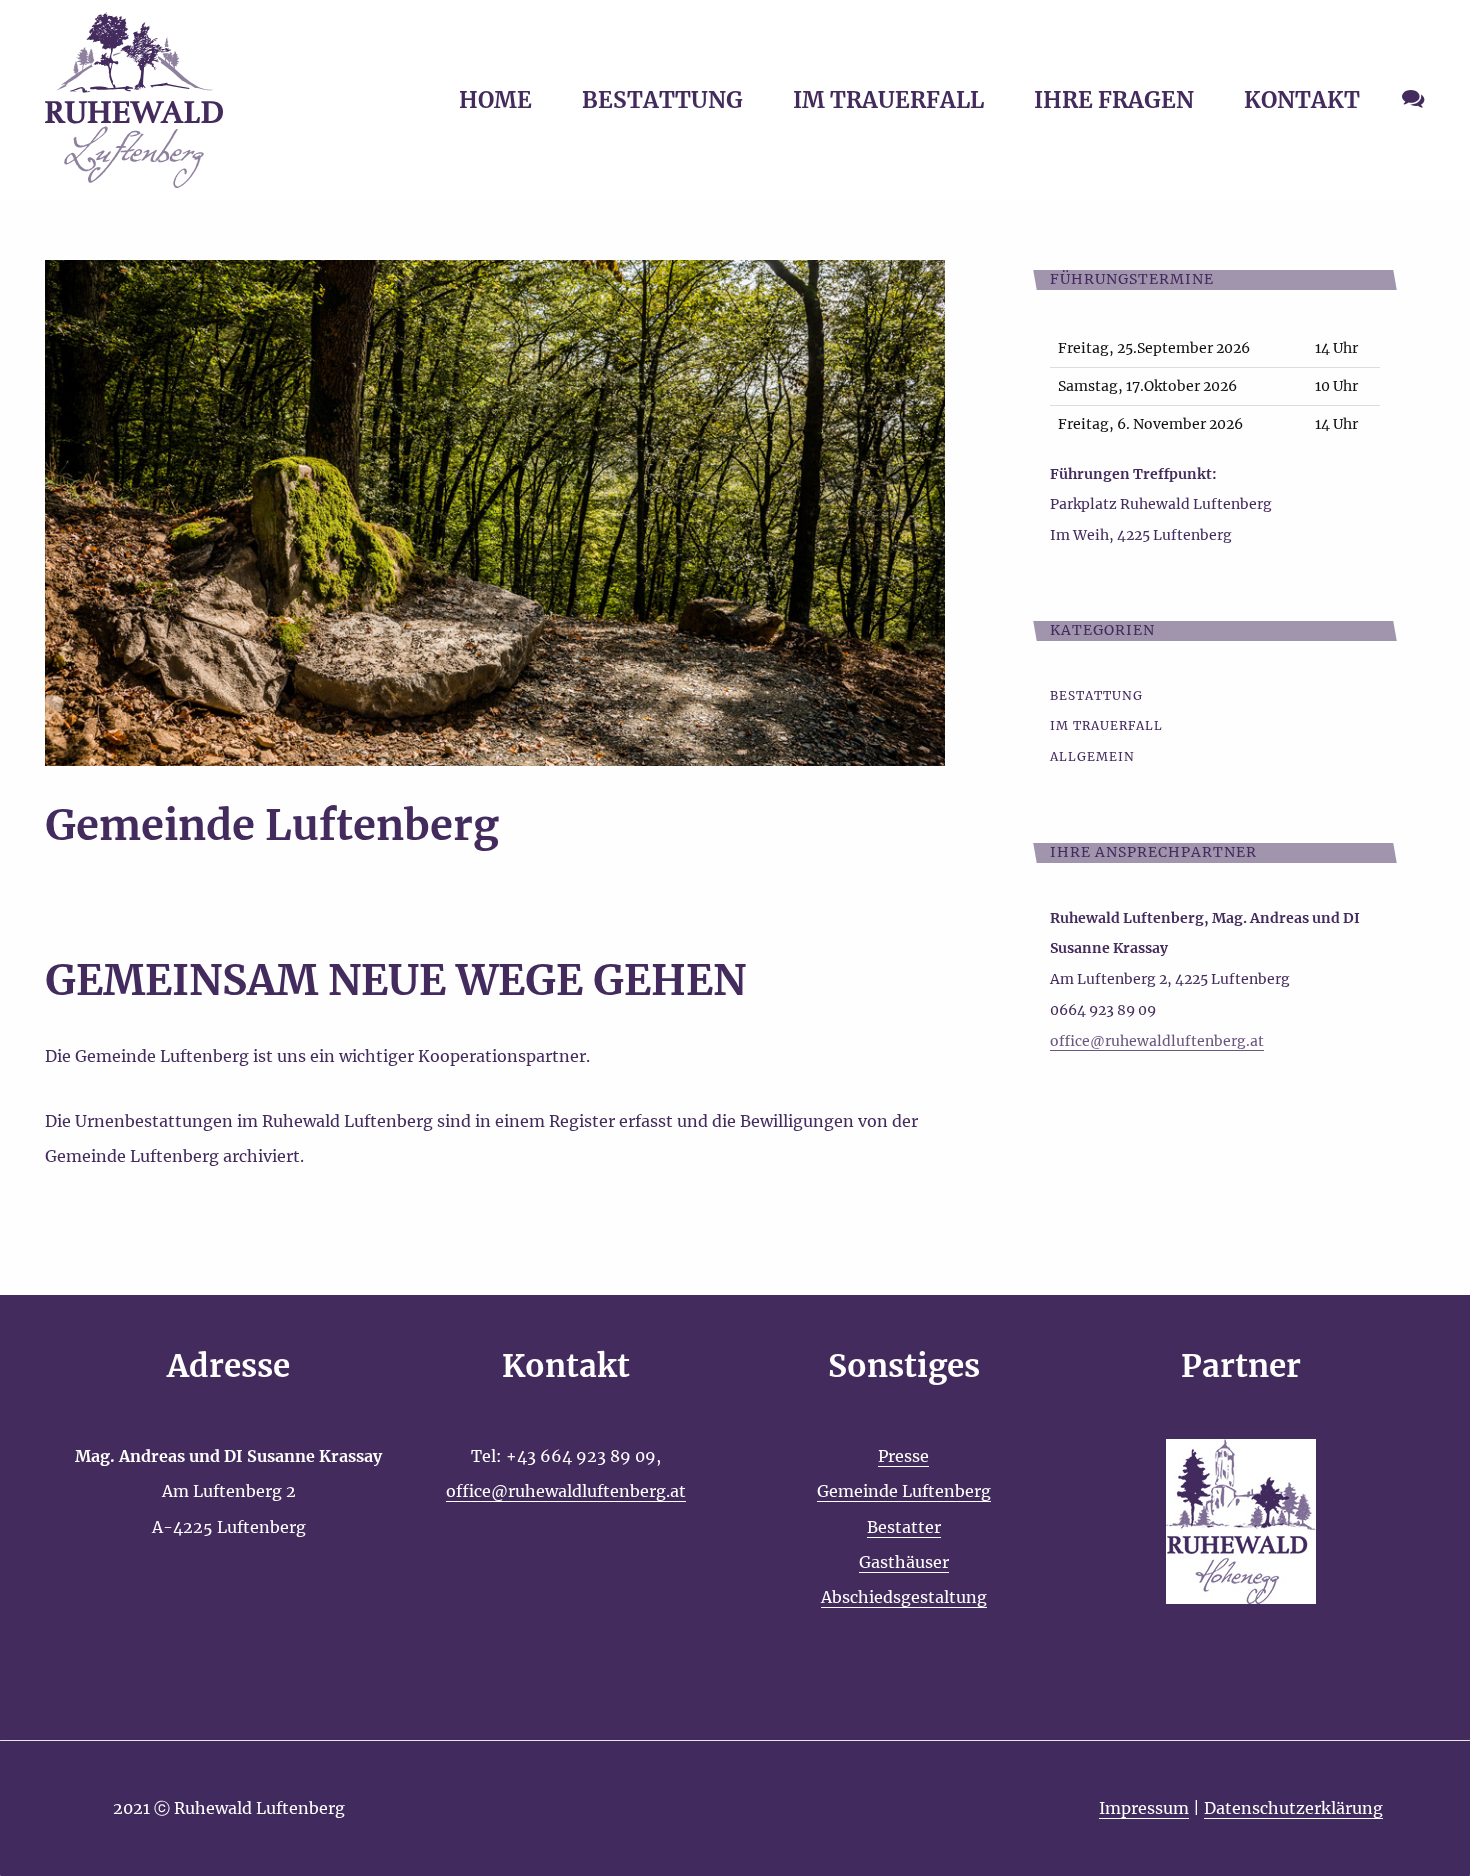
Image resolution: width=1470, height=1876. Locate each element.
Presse (903, 1456)
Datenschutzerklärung (1293, 1808)
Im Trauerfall (1106, 725)
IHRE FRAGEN (1114, 100)
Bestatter (904, 1527)
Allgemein (1092, 756)
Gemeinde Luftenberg (904, 1491)
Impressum (1144, 1808)
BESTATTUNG (662, 100)
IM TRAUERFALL (888, 100)
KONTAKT (1302, 100)
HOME (495, 100)
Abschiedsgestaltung (904, 1597)
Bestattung (1096, 695)
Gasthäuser (904, 1562)
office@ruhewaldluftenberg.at (566, 1491)
